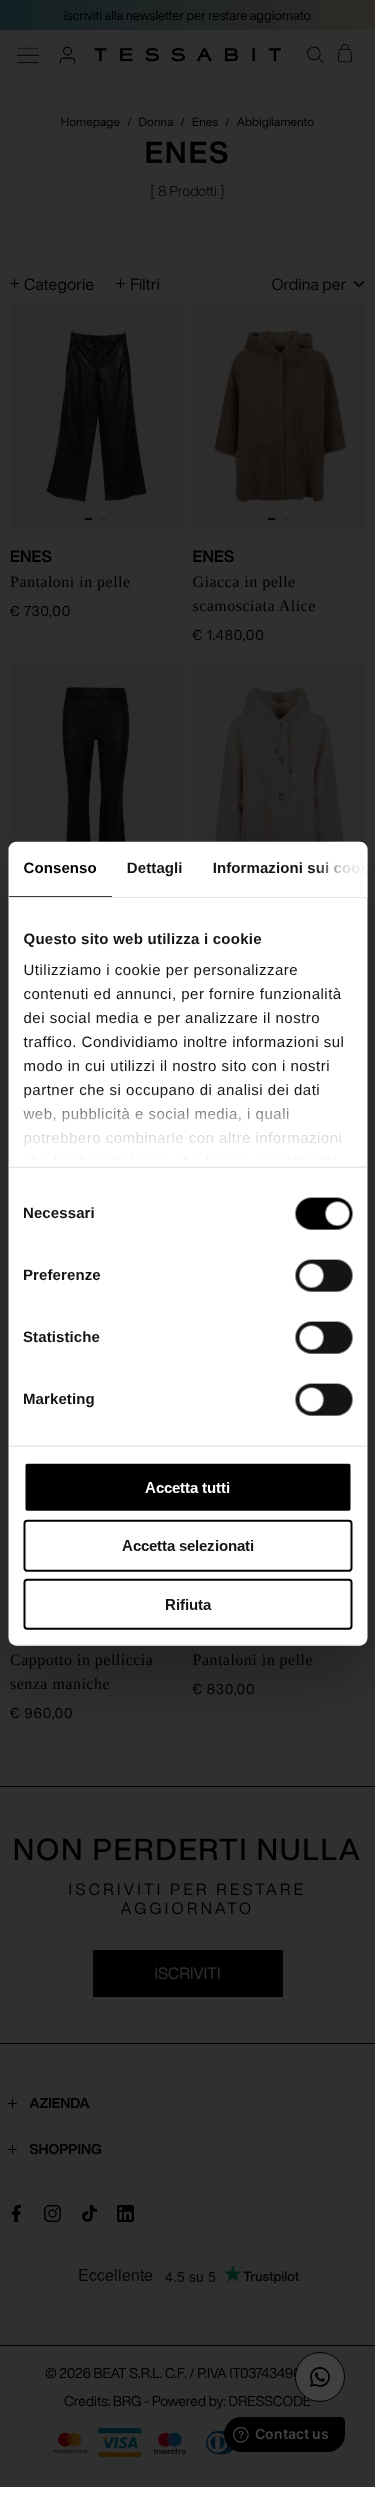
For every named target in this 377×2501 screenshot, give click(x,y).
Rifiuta (188, 1604)
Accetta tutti (187, 1486)
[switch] (323, 1275)
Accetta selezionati (188, 1545)
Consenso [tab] (59, 867)
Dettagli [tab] (154, 867)
